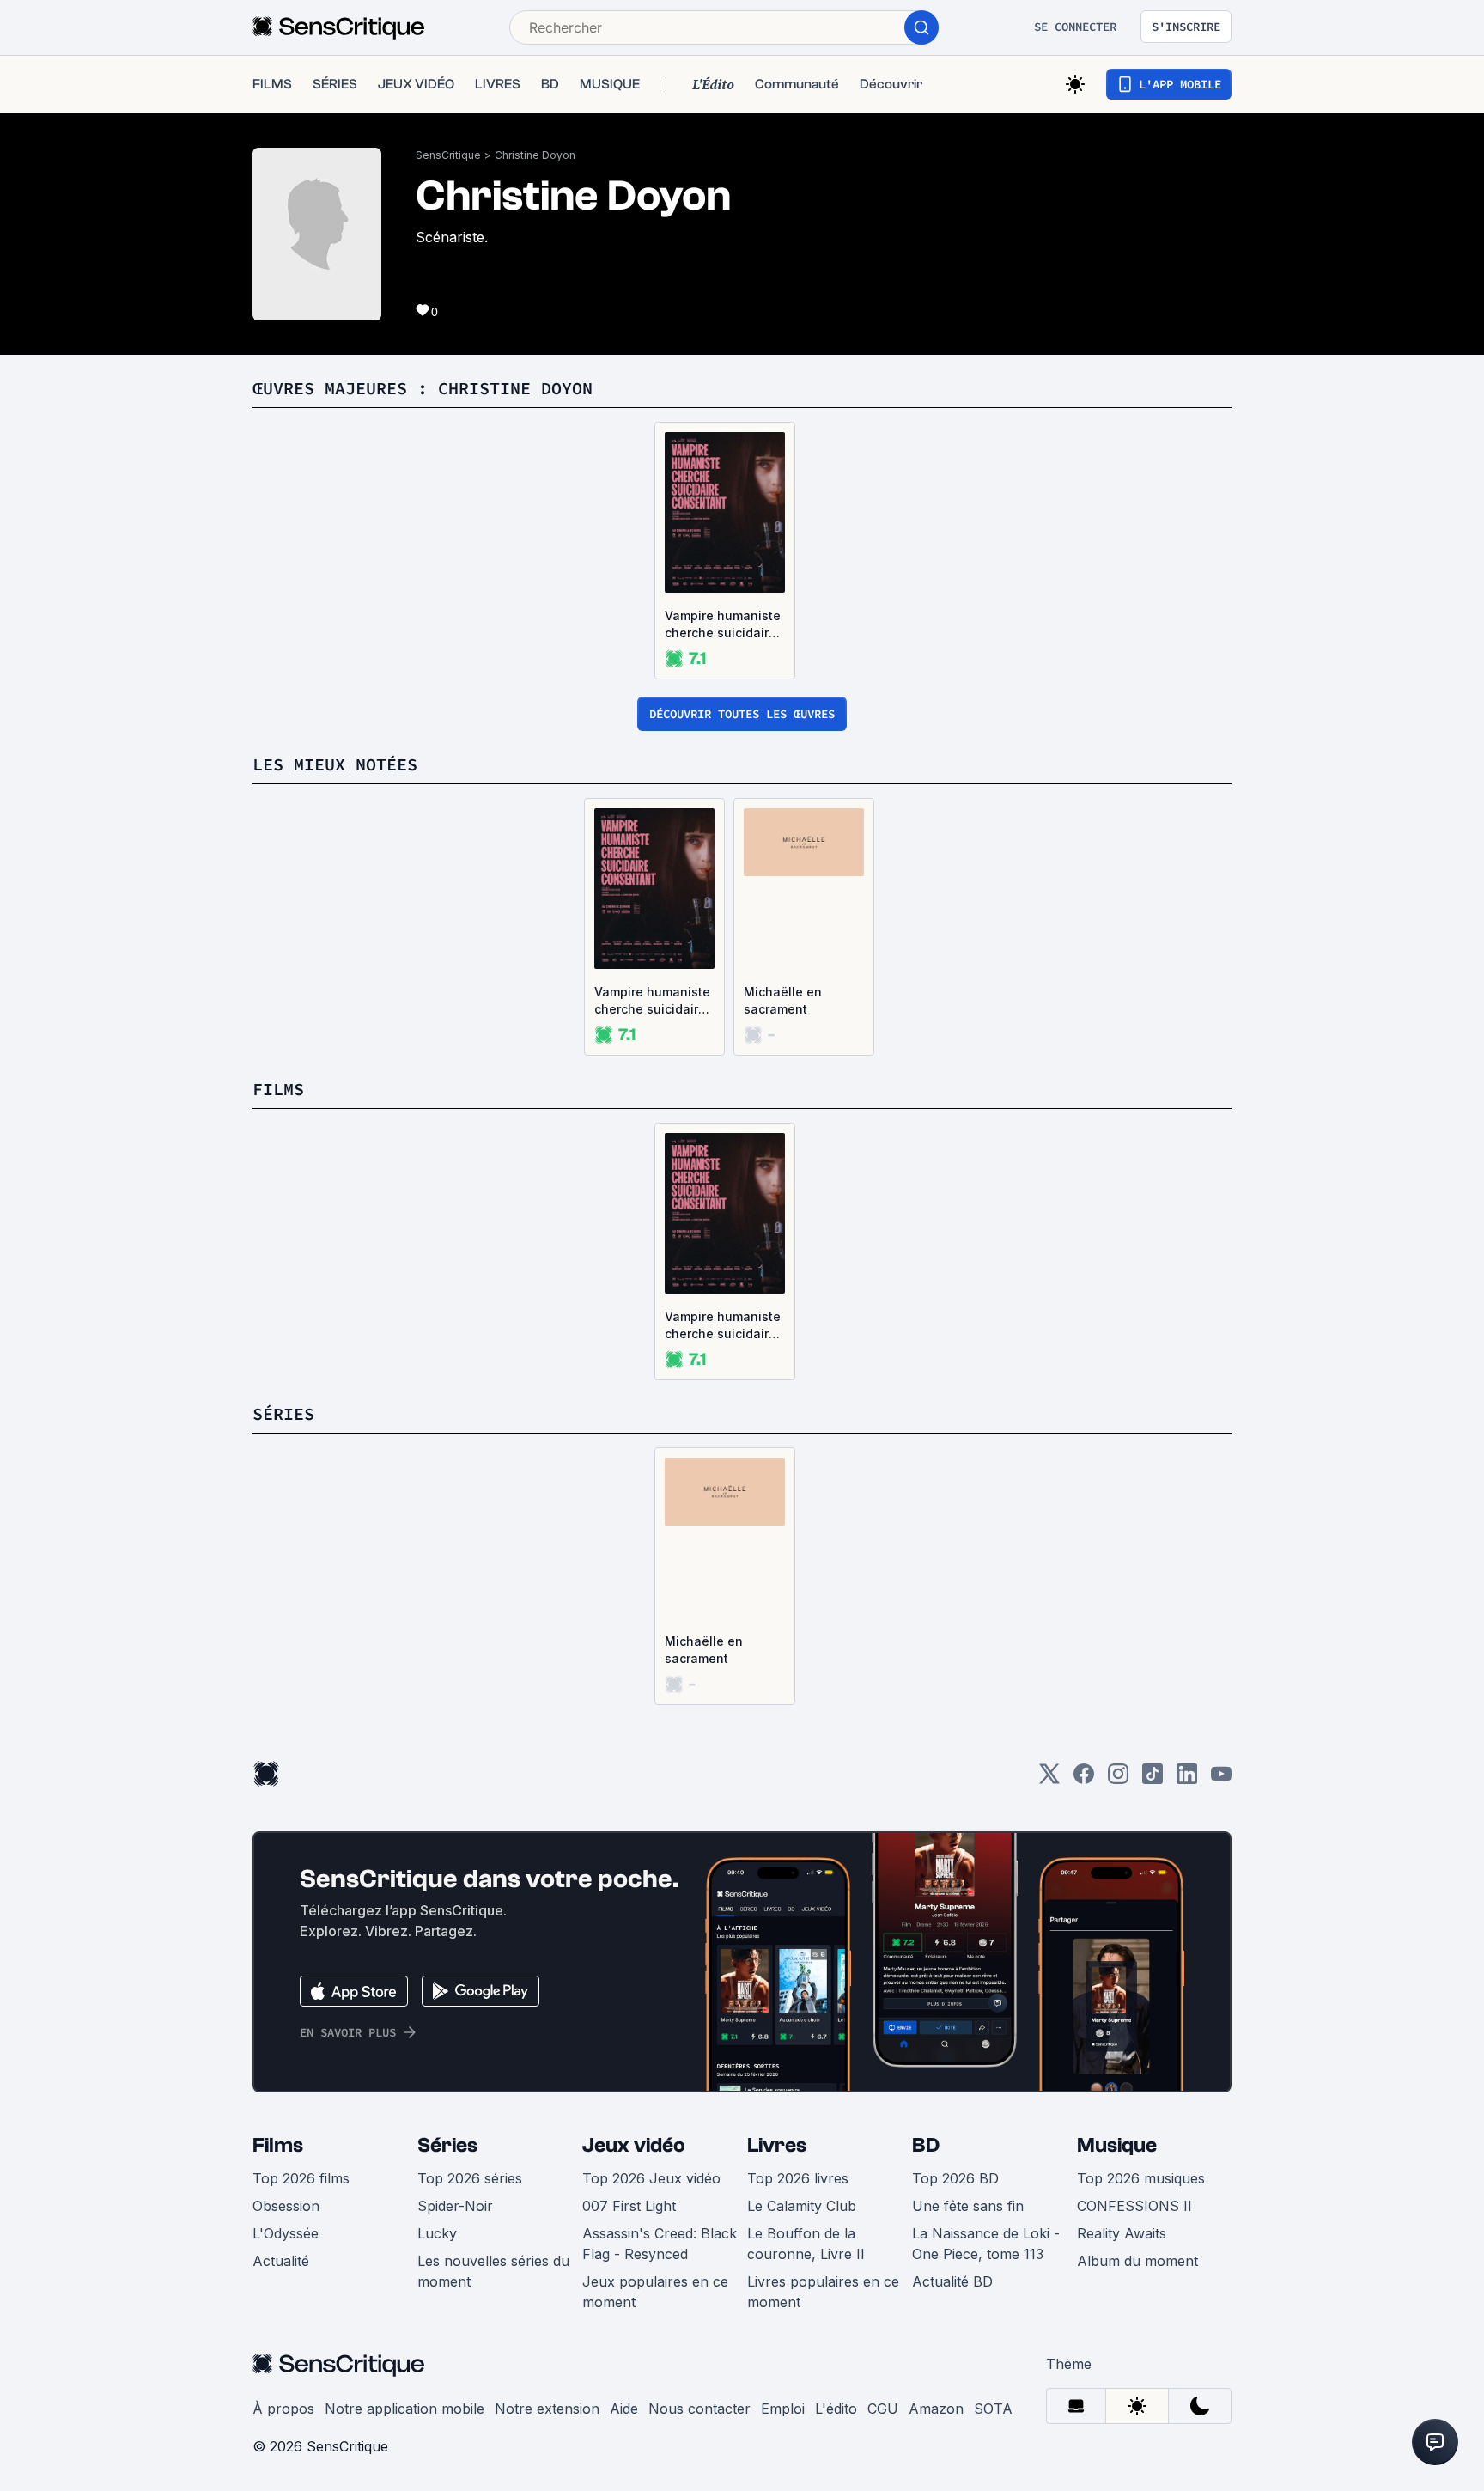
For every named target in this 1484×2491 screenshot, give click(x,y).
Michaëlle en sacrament (783, 1000)
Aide (624, 2409)
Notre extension (547, 2409)
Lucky (437, 2233)
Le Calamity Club (802, 2206)
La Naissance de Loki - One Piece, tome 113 (986, 2244)
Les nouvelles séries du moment (493, 2271)
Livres (777, 2145)
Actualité (281, 2261)
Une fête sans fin (968, 2206)
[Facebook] (1084, 1779)
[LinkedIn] (1187, 1779)
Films (278, 2145)
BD (926, 2145)
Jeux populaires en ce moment (655, 2292)
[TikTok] (1153, 1779)
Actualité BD (952, 2281)
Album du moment (1137, 2261)
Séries (447, 2145)
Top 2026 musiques (1141, 2178)
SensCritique (448, 155)
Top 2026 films (301, 2178)
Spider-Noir (455, 2206)
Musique (1117, 2145)
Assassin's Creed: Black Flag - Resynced (660, 2244)
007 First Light (629, 2206)
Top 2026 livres (798, 2178)
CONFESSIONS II (1134, 2206)
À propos (283, 2409)
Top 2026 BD (955, 2178)
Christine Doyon (535, 155)
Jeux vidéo (634, 2145)
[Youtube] (1221, 1779)
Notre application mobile (404, 2409)
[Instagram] (1118, 1779)
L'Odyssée (286, 2233)
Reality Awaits (1122, 2233)
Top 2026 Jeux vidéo (651, 2178)
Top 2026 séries (470, 2178)
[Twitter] (1049, 1779)
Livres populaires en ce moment (823, 2292)
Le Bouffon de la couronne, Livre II (806, 2244)
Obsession (286, 2206)
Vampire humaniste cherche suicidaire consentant (723, 625)
